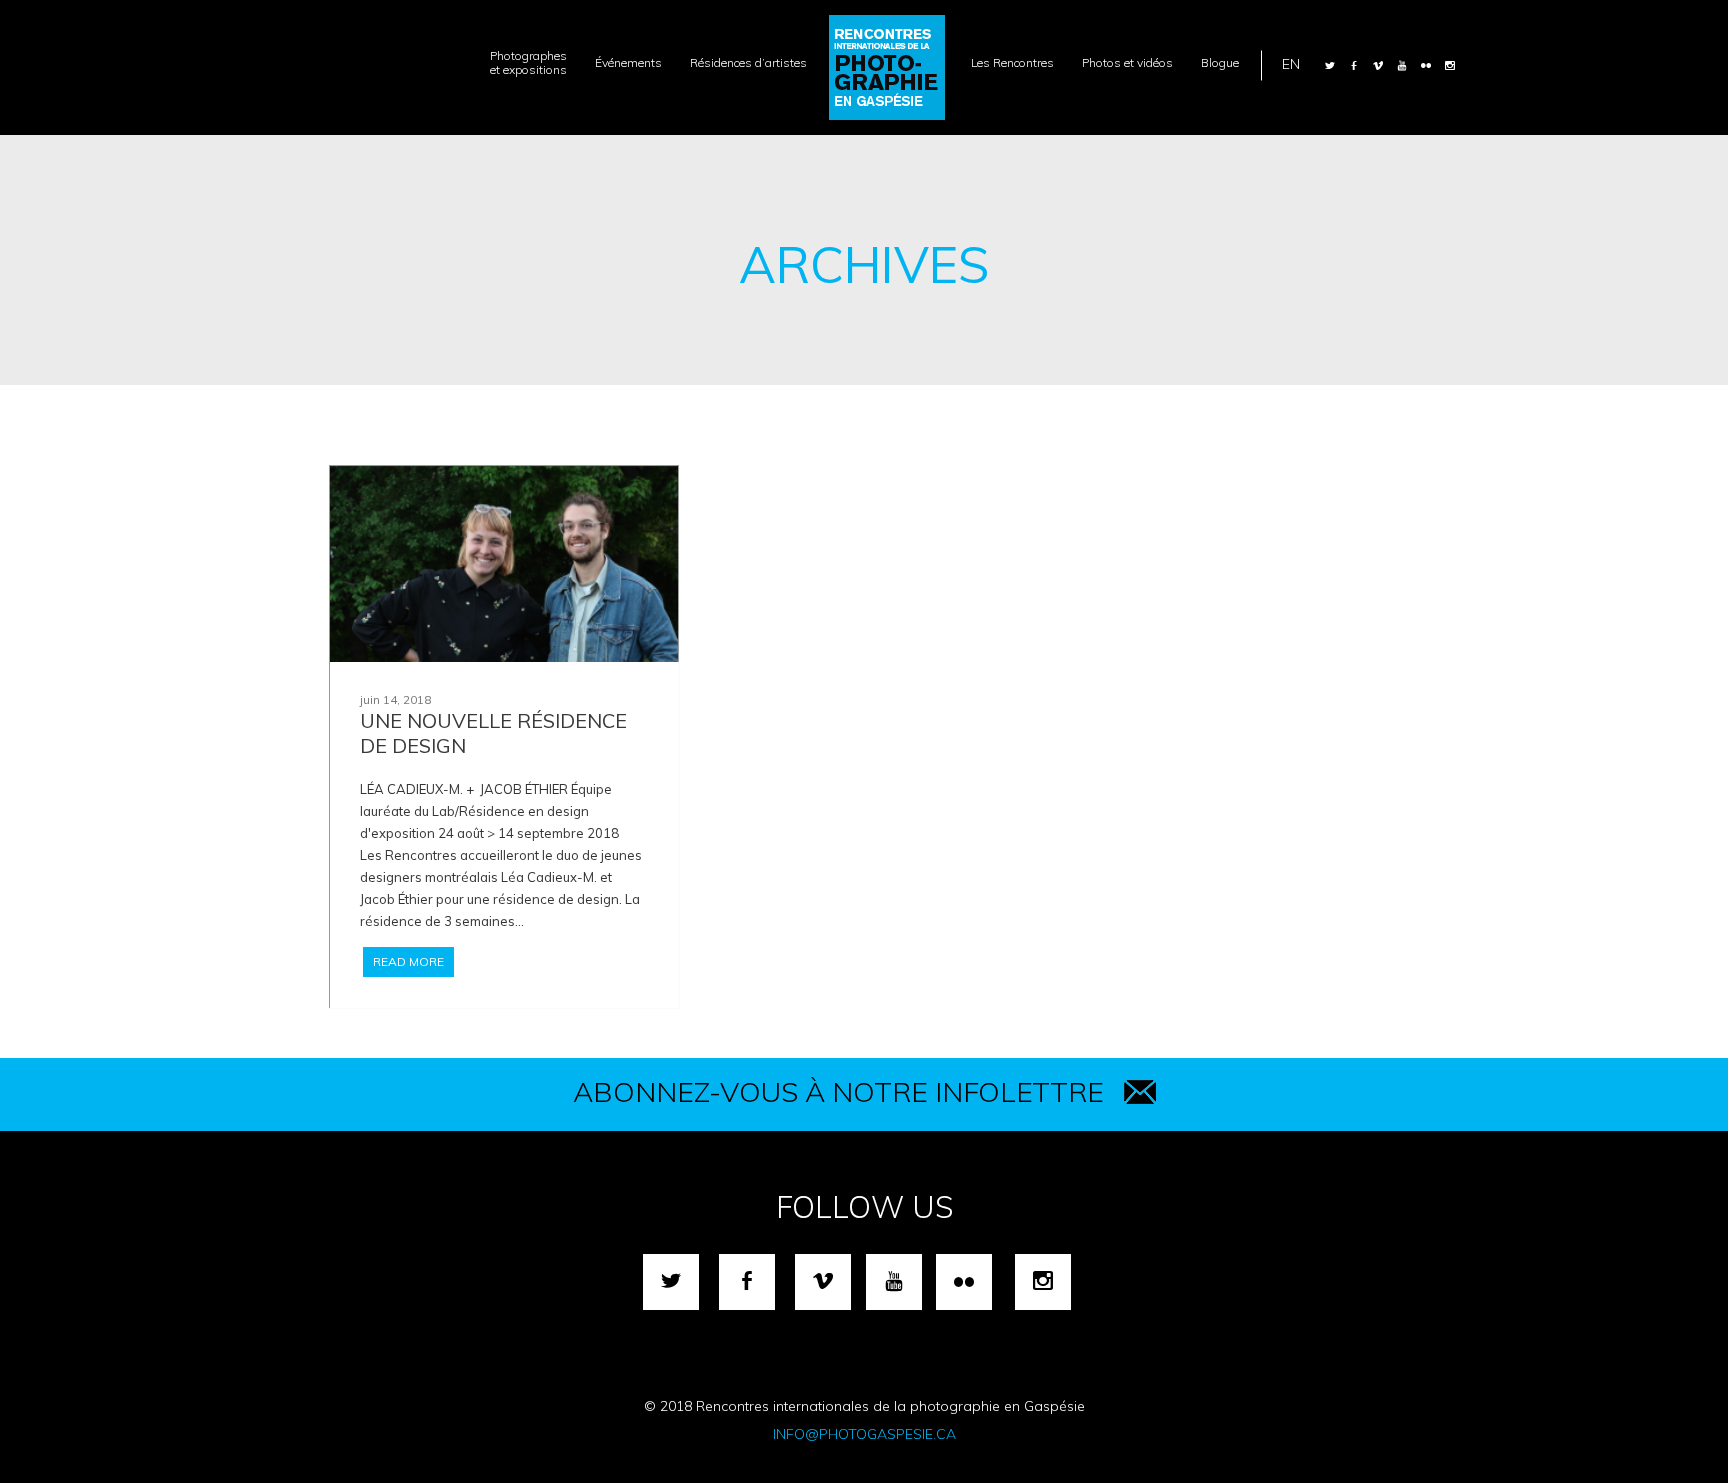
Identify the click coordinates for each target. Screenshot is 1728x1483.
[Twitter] (1330, 65)
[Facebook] (1354, 65)
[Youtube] (1402, 65)
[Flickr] (1426, 65)
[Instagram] (1450, 65)
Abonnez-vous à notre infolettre (838, 1091)
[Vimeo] (1378, 65)
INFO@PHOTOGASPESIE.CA (864, 1434)
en (1291, 63)
